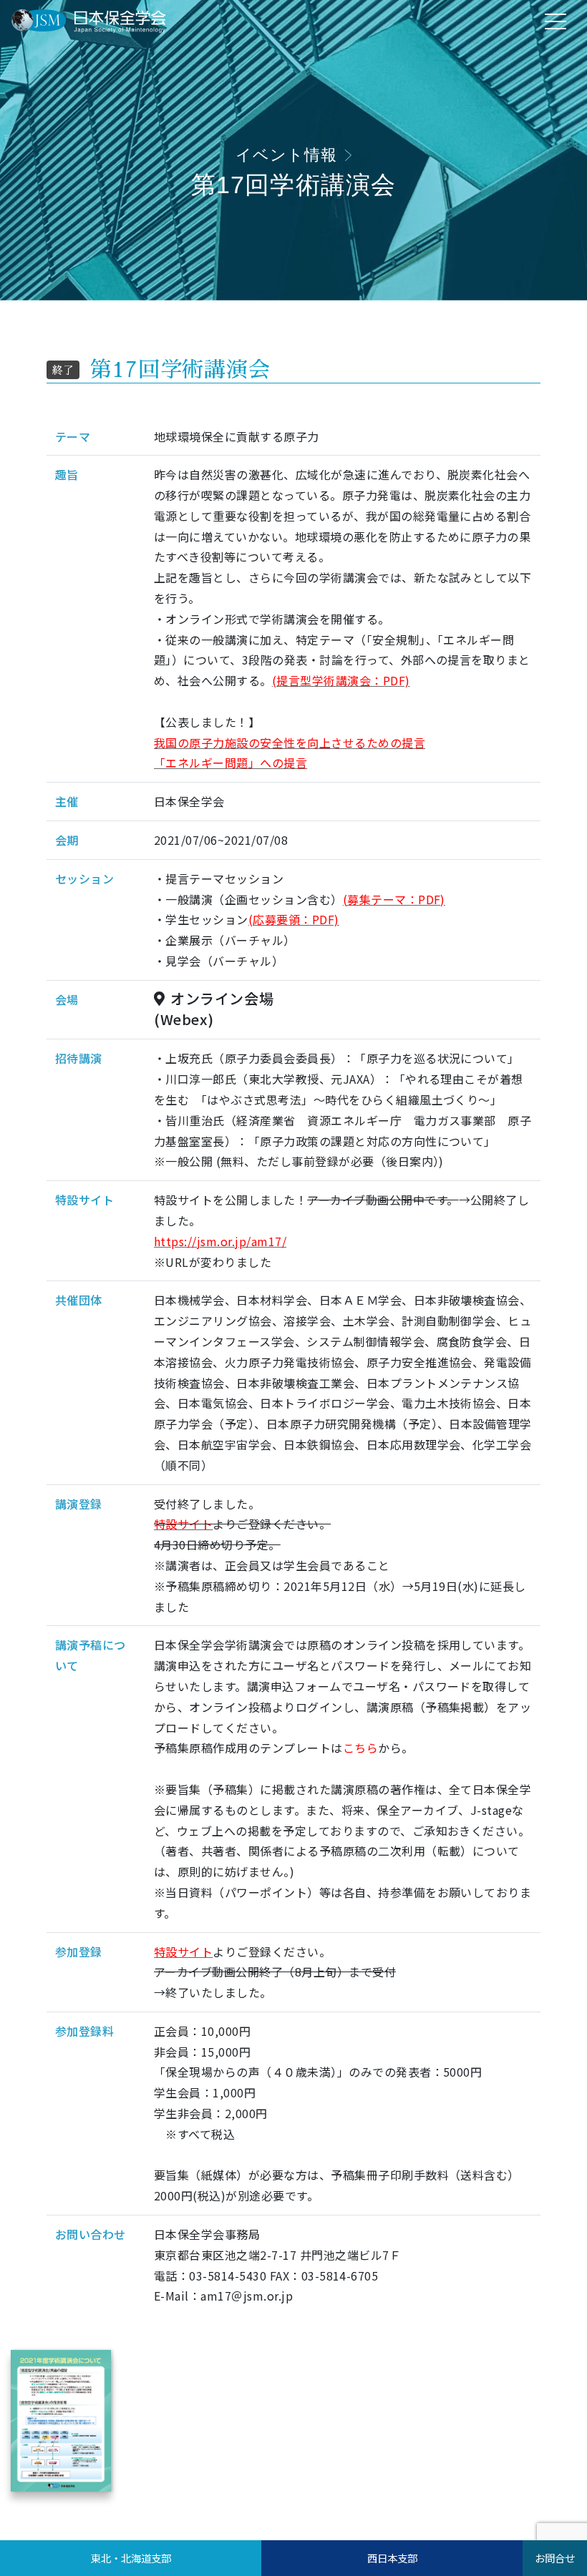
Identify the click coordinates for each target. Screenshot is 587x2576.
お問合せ (555, 2558)
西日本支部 (392, 2558)
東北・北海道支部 (131, 2558)
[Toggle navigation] (556, 21)
